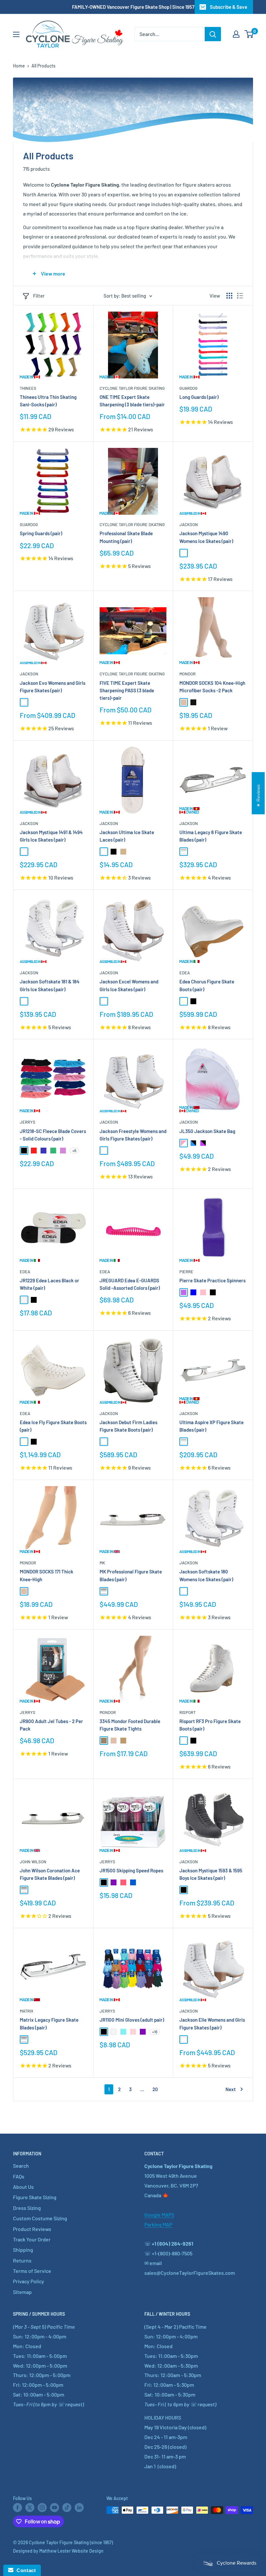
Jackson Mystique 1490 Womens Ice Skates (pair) (206, 537)
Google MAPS (159, 2215)
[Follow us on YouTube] (54, 2507)
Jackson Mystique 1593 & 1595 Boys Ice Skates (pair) (211, 1874)
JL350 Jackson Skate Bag (207, 1131)
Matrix (27, 2011)
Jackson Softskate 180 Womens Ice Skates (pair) (206, 1575)
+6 (74, 1151)
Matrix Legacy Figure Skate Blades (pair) (49, 2023)
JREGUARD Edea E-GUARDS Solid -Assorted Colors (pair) (130, 1284)
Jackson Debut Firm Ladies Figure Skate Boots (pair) (128, 1426)
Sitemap (22, 2292)
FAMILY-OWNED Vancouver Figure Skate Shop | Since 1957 (133, 7)
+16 (155, 2032)
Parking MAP (158, 2224)
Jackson (189, 524)
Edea (185, 973)
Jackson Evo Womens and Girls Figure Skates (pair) (53, 687)
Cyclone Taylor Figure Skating (132, 388)
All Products (43, 66)
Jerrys (28, 1122)
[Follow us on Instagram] (42, 2507)
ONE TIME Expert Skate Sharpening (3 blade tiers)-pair (132, 401)
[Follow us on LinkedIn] (79, 2507)
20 (155, 2089)
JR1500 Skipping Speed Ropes (131, 1870)
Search (21, 2166)
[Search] (213, 34)
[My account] (236, 34)
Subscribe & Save (229, 7)
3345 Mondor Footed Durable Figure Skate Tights (130, 1725)
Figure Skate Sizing (35, 2197)
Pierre (186, 1272)
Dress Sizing (27, 2208)
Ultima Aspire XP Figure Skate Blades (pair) (212, 1426)
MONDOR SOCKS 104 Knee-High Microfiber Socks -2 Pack (212, 687)
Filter (39, 296)
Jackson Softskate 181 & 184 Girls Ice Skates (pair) (50, 985)
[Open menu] (16, 34)
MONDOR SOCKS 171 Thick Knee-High (47, 1575)
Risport (187, 1712)
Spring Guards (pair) (41, 533)
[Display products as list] (240, 296)
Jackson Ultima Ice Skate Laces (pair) (127, 836)
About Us (23, 2187)
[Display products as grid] (229, 296)
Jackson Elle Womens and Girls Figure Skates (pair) (212, 2023)
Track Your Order (32, 2239)
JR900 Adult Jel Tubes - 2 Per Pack (51, 1725)
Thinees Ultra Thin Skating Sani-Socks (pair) (48, 401)
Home (19, 66)
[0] (249, 34)
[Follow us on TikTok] (67, 2507)
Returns (22, 2260)
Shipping (23, 2250)
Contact (24, 2570)
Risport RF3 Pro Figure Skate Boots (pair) (210, 1725)
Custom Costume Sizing (40, 2218)
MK (102, 1563)
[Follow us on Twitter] (30, 2507)
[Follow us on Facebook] (18, 2507)
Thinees (28, 388)
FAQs (19, 2176)
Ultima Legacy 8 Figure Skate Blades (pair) (211, 836)
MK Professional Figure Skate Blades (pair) (131, 1575)
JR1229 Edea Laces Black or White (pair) (49, 1284)
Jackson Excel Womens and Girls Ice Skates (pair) (129, 985)
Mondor (187, 674)
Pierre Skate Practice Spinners (212, 1280)
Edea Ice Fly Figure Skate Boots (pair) (53, 1426)
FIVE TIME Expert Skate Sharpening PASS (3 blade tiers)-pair (127, 690)
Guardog (188, 388)
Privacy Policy (29, 2281)
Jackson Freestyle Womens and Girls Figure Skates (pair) (133, 1135)
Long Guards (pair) (199, 397)
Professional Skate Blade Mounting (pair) (126, 537)
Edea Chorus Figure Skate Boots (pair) (207, 985)
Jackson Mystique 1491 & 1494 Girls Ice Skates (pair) (51, 836)
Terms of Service (32, 2271)
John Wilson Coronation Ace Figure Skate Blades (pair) (50, 1874)
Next (231, 2089)
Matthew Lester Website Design (71, 2551)
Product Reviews (32, 2229)
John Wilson (33, 1862)
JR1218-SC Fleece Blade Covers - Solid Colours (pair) (53, 1135)
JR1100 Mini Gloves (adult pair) (132, 2020)
